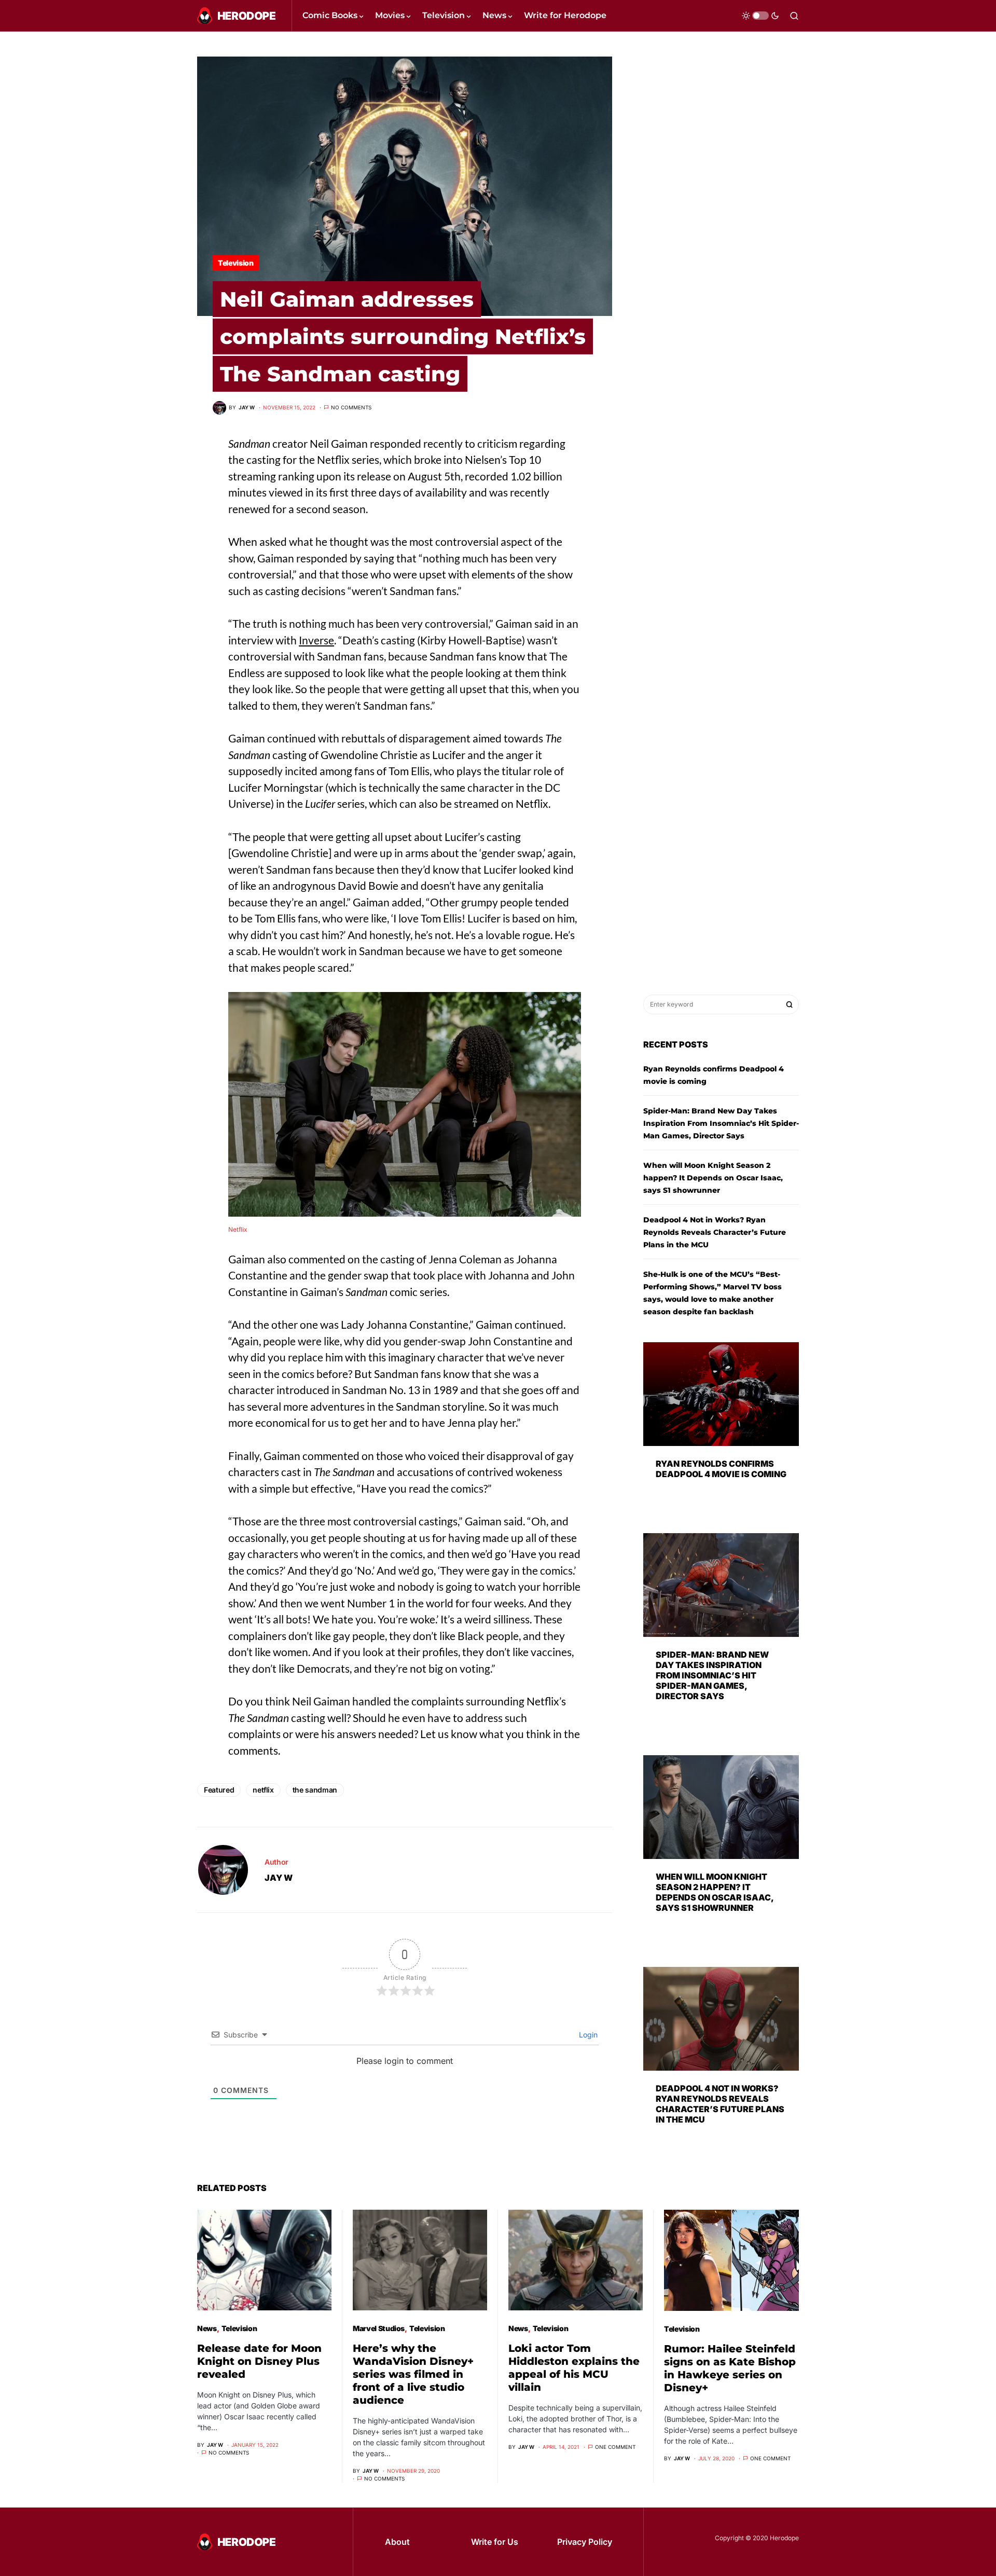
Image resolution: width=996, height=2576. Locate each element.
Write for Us (495, 2542)
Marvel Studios (379, 2328)
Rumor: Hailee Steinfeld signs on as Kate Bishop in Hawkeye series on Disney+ (730, 2368)
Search (790, 1004)
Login (587, 2035)
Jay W (279, 1878)
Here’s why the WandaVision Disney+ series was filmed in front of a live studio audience (413, 2374)
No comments (351, 407)
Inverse (316, 640)
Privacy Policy (585, 2542)
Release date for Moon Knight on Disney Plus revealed (259, 2361)
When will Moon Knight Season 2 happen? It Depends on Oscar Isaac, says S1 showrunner (713, 1178)
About (397, 2542)
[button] (760, 16)
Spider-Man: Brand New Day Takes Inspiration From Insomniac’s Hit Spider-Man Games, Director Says (721, 1123)
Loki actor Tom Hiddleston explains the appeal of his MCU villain (574, 2368)
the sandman (315, 1790)
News (207, 2328)
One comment (615, 2447)
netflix (263, 1790)
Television (236, 263)
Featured (219, 1790)
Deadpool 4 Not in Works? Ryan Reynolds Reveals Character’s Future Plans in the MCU (715, 1232)
